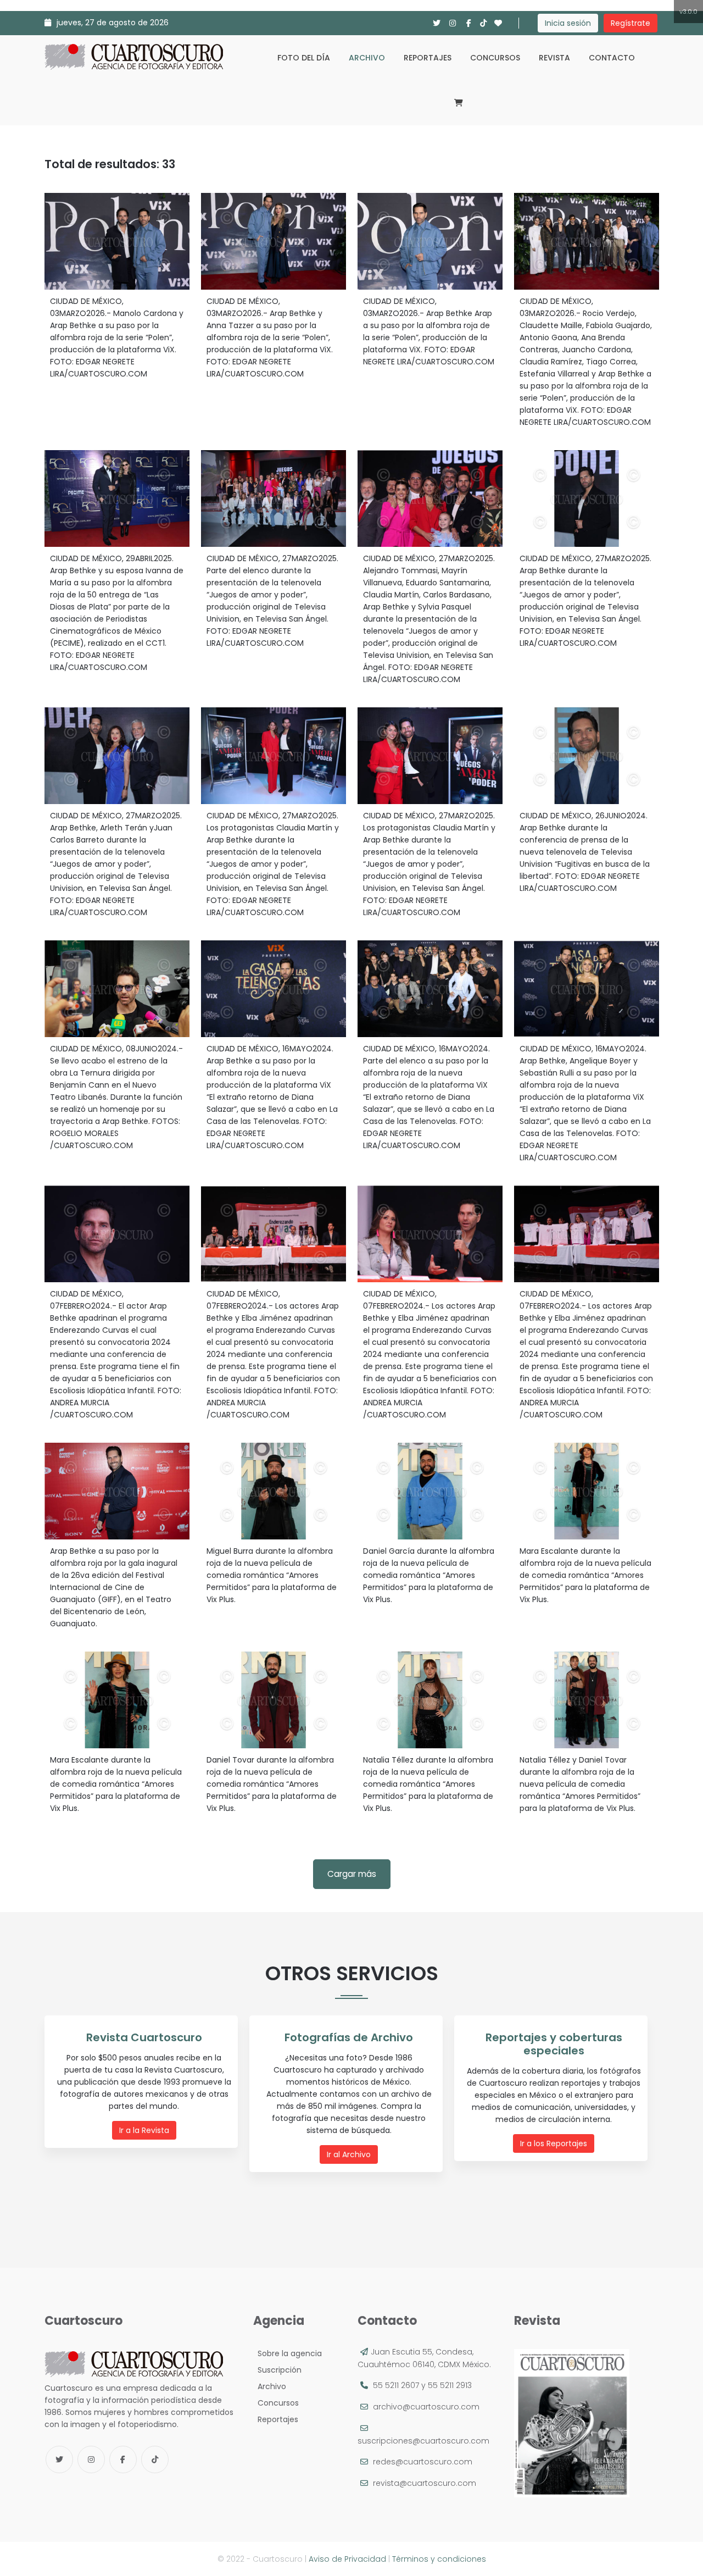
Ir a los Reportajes (554, 2143)
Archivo (367, 58)
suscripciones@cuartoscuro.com (423, 2441)
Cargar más (352, 1874)
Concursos (495, 58)
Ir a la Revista (144, 2130)
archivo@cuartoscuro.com (426, 2407)
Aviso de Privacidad (347, 2559)
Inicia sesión (568, 23)
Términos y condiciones (439, 2559)
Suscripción (277, 2370)
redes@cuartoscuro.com (423, 2462)
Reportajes (428, 58)
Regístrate (631, 23)
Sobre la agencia (288, 2353)
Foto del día (304, 58)
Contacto (612, 58)
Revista (554, 58)
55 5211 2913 (450, 2385)
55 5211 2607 (396, 2385)
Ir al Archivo (349, 2154)
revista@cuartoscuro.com (425, 2483)
